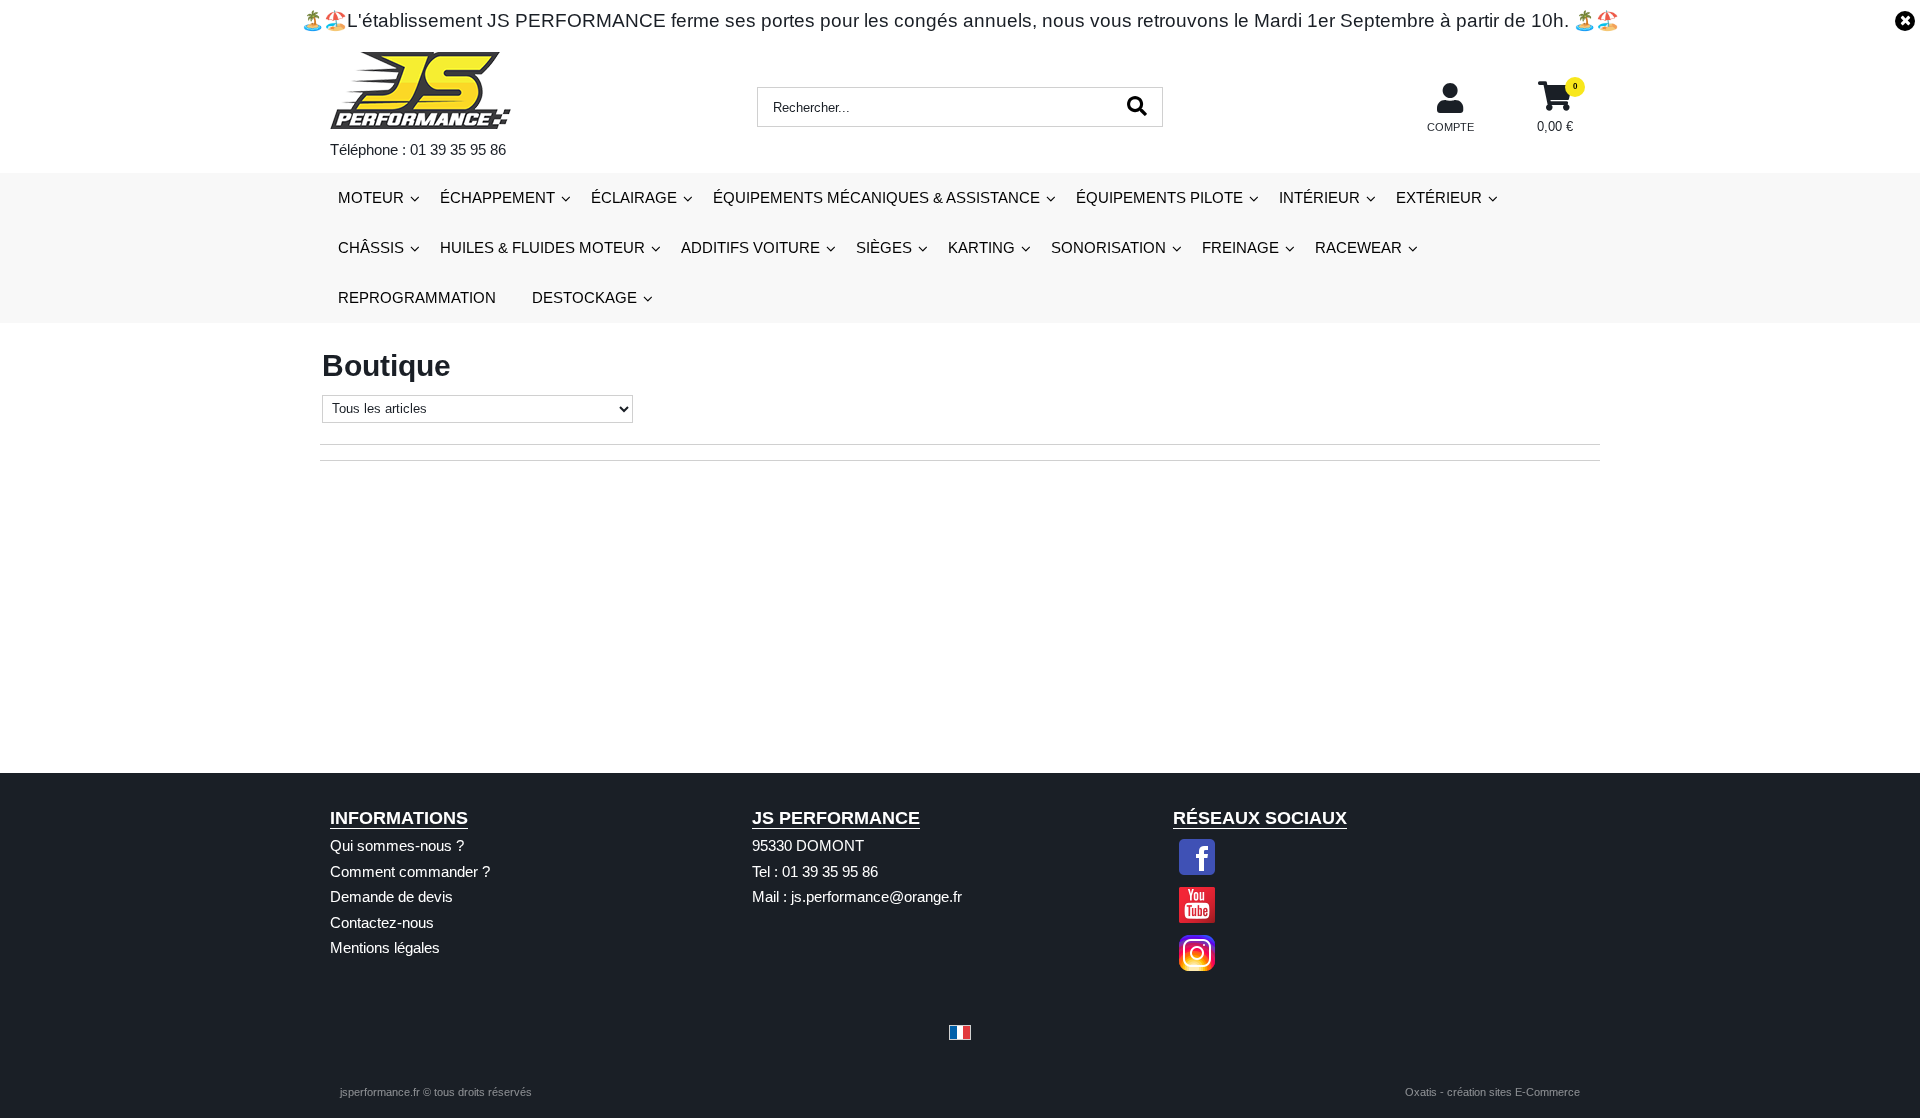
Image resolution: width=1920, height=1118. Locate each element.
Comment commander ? (410, 871)
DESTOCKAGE (584, 297)
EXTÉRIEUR (1439, 197)
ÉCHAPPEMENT (497, 197)
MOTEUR (371, 197)
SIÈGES (884, 247)
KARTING (981, 247)
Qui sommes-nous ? (397, 845)
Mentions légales (385, 947)
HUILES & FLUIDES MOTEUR (542, 247)
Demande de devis (391, 896)
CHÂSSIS (371, 247)
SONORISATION (1108, 247)
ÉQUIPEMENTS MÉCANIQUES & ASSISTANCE (876, 197)
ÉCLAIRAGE (634, 197)
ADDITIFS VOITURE (750, 247)
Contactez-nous (382, 922)
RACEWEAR (1358, 247)
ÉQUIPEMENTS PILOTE (1159, 197)
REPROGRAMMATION (417, 297)
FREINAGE (1240, 247)
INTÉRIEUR (1319, 197)
